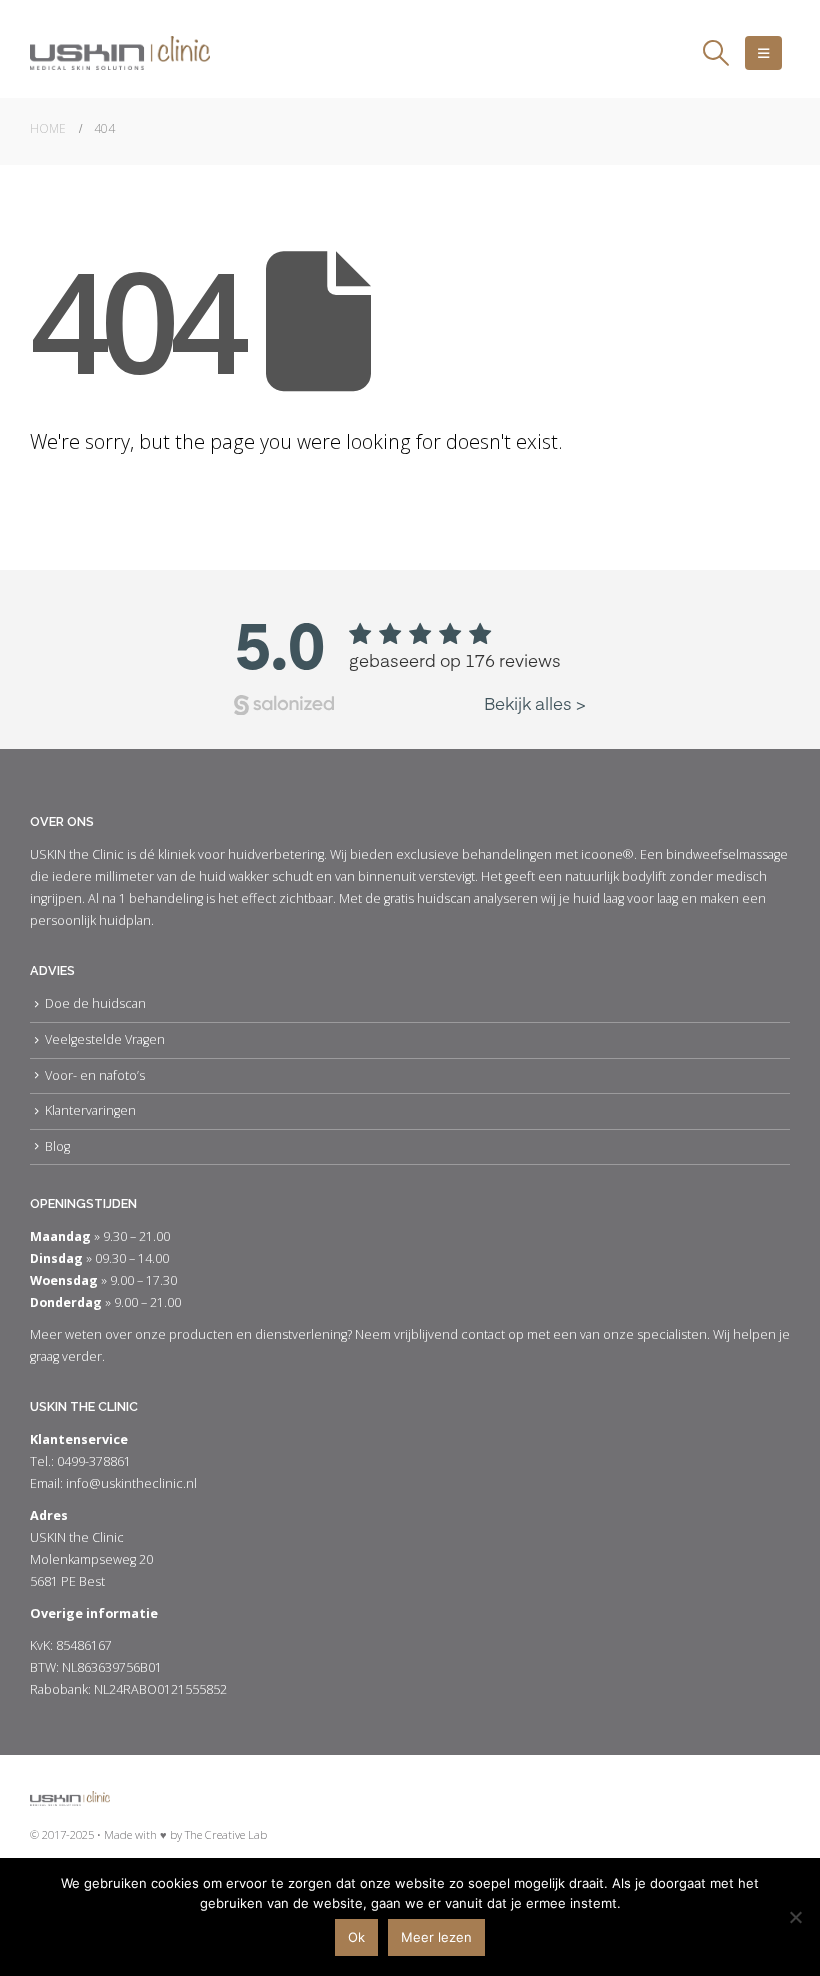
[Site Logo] (120, 53)
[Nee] (795, 1917)
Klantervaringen (90, 1110)
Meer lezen (436, 1937)
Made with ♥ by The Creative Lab (185, 1834)
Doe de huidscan (95, 1003)
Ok (356, 1937)
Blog (57, 1146)
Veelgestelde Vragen (105, 1039)
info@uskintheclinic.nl (131, 1483)
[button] (716, 53)
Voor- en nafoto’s (95, 1075)
